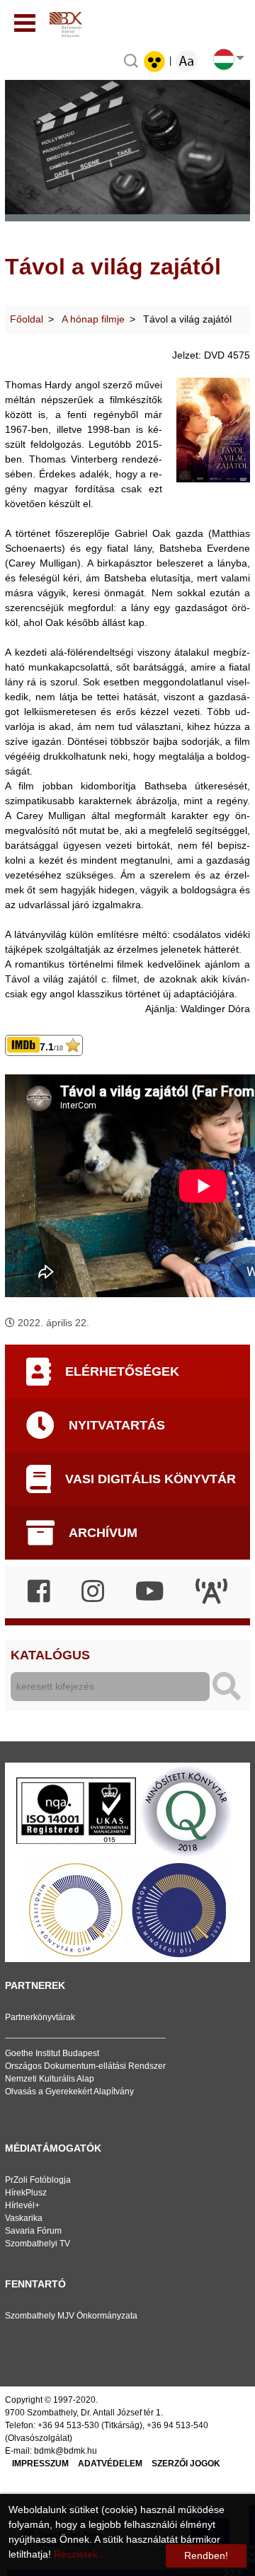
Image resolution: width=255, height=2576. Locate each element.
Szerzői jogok (186, 2464)
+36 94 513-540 (177, 2425)
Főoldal (27, 319)
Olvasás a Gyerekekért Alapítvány (69, 2091)
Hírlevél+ (22, 2205)
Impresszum (40, 2464)
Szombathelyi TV (38, 2244)
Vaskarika (24, 2218)
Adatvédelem (110, 2464)
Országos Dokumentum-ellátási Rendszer (85, 2066)
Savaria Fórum (33, 2231)
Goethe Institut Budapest (52, 2053)
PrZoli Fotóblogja (38, 2180)
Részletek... (80, 2554)
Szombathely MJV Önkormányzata (71, 2316)
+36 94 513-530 (68, 2425)
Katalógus (50, 1655)
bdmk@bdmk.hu (66, 2451)
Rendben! (206, 2555)
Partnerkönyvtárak (40, 2017)
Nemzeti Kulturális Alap (50, 2079)
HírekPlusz (26, 2193)
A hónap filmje (93, 319)
